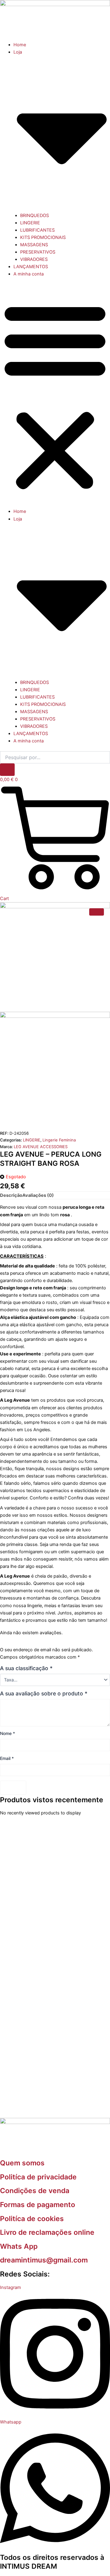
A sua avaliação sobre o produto (44, 1694)
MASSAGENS (34, 245)
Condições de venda (35, 2191)
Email (7, 1758)
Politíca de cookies (32, 2219)
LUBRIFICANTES (37, 230)
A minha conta (29, 274)
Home (20, 45)
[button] (55, 396)
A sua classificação (26, 1668)
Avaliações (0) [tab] (38, 1195)
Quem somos (22, 2163)
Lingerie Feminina (59, 1140)
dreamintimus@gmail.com (44, 2260)
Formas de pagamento (38, 2205)
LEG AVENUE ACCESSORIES (41, 1147)
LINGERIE (30, 223)
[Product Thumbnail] (97, 912)
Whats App (19, 2246)
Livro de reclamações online (47, 2232)
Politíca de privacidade (38, 2177)
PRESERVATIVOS (38, 252)
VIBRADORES (34, 259)
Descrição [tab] (11, 1195)
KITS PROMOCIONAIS (43, 237)
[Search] (7, 770)
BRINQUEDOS (35, 216)
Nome (7, 1733)
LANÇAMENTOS (31, 267)
